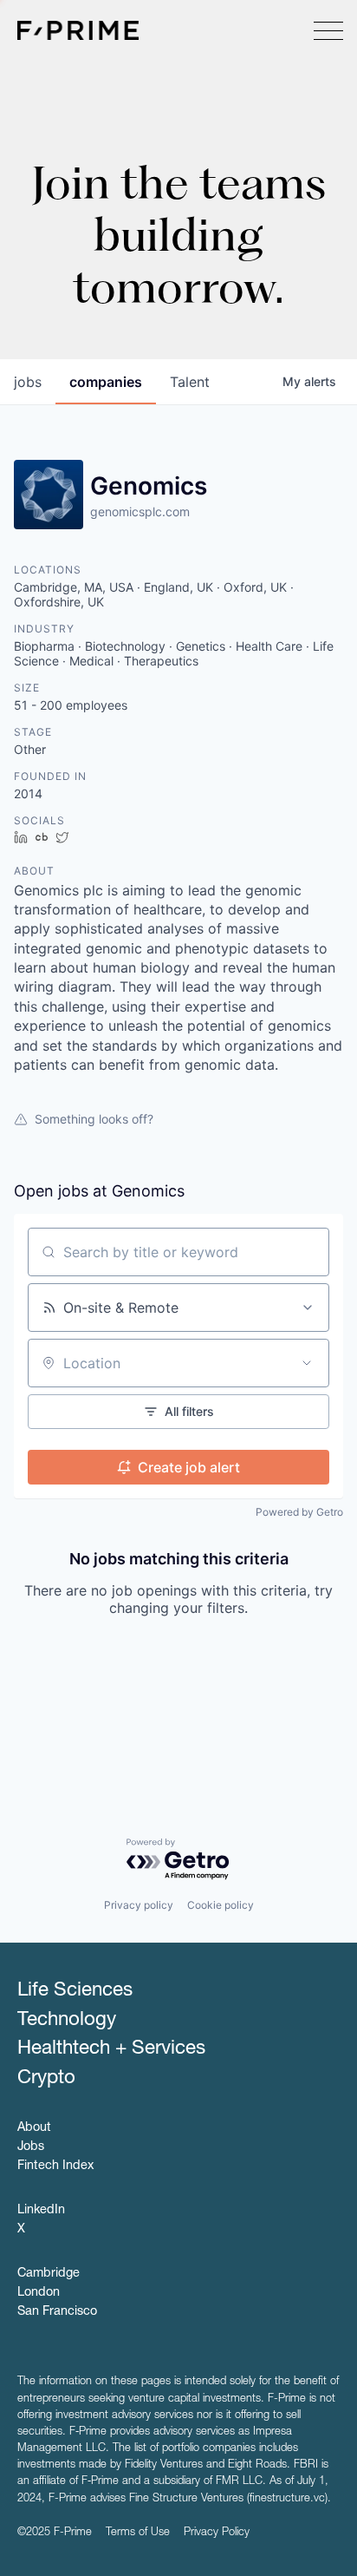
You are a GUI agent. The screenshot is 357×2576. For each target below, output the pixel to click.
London (39, 2293)
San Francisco (57, 2312)
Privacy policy (139, 1905)
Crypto (46, 2079)
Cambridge (49, 2274)
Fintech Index (55, 2166)
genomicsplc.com (140, 511)
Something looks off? (94, 1119)
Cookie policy (221, 1905)
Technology (67, 2021)
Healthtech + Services (111, 2049)
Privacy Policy (217, 2533)
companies (106, 382)
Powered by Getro (299, 1512)
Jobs (31, 2147)
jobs (28, 382)
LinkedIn (41, 2211)
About (34, 2128)
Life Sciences (75, 1991)
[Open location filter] (307, 1363)
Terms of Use (138, 2533)
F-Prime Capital (78, 30)
